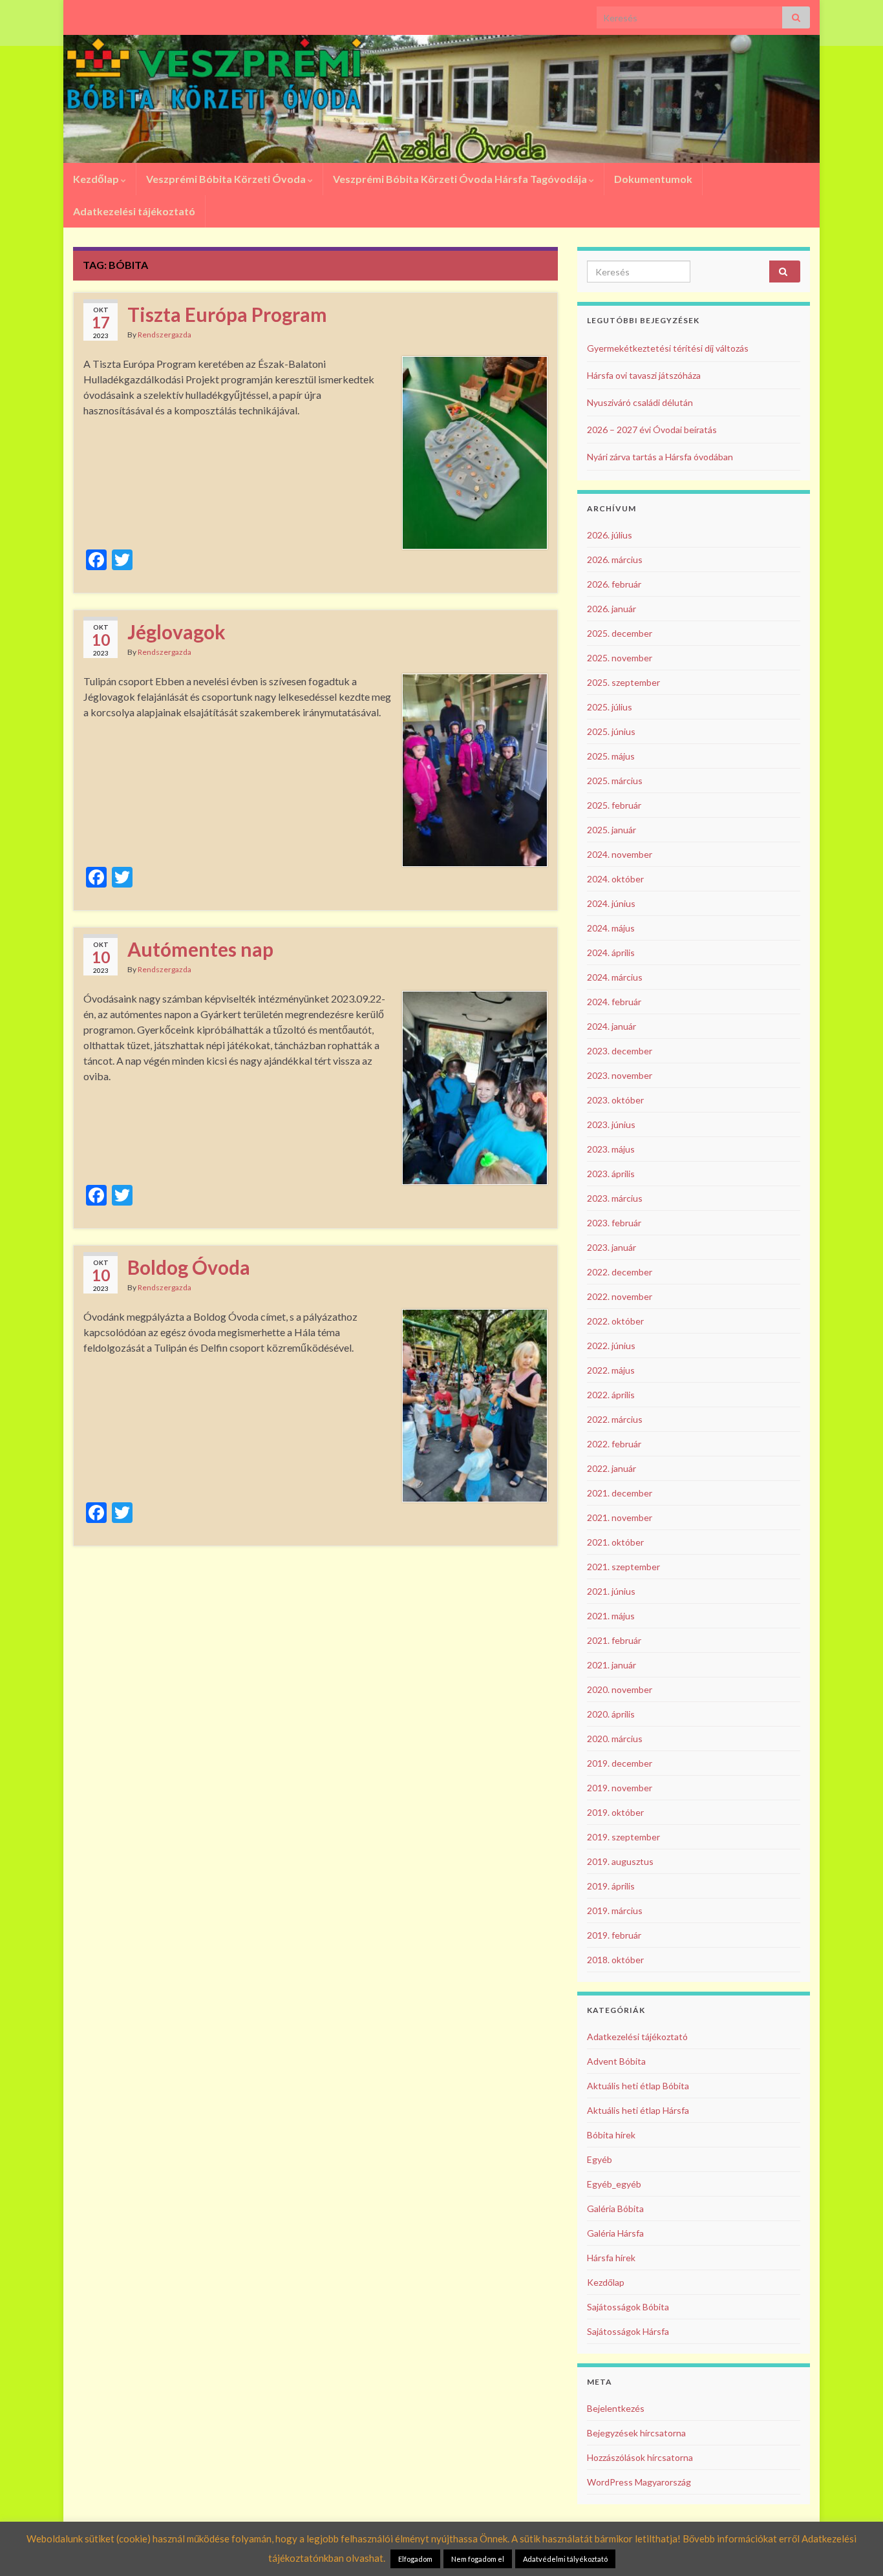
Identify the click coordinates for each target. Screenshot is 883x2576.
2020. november (620, 1689)
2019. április (611, 1886)
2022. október (615, 1321)
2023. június (611, 1124)
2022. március (615, 1419)
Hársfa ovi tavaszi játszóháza (644, 375)
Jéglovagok (176, 632)
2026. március (615, 559)
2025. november (620, 658)
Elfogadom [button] (415, 2559)
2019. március (615, 1911)
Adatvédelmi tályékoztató (565, 2559)
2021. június (611, 1591)
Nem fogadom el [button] (478, 2559)
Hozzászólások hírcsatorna (640, 2457)
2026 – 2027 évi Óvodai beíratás (652, 430)
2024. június (611, 903)
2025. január (612, 830)
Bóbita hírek (611, 2135)
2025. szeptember (623, 682)
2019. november (620, 1788)
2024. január (612, 1026)
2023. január (612, 1247)
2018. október (615, 1960)
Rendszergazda (165, 335)
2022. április (611, 1395)
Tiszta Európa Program (227, 314)
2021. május (611, 1616)
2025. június (611, 731)
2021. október (615, 1542)
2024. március (615, 977)
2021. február (614, 1640)
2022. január (612, 1468)
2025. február (614, 805)
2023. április (611, 1174)
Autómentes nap (200, 949)
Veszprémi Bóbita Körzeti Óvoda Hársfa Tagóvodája (461, 179)
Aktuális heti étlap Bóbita (638, 2086)
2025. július (610, 707)
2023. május (611, 1149)
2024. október (615, 879)
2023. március (615, 1198)
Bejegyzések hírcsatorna (636, 2433)
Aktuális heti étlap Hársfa (638, 2110)
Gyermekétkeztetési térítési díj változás (668, 348)
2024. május (611, 928)
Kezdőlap (97, 179)
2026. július (610, 535)
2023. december (620, 1051)
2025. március (615, 781)
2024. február (614, 1002)
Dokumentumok (653, 179)
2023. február (614, 1223)
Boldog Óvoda (189, 1267)
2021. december (620, 1493)
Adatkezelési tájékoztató (134, 211)
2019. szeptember (623, 1837)
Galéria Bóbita (615, 2209)
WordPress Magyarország (639, 2482)
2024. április (611, 953)
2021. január (612, 1665)
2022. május (611, 1370)
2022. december (620, 1272)
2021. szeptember (623, 1567)
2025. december (620, 633)
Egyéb (600, 2159)
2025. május (611, 756)
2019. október (615, 1812)
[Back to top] (854, 2547)
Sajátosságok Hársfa (628, 2331)
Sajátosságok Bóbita (628, 2307)
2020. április (611, 1714)
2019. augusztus (620, 1861)
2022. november (620, 1296)
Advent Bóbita (616, 2061)
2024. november (620, 854)
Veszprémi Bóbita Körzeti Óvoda (227, 179)
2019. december (620, 1763)
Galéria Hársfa (615, 2233)
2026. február (614, 584)
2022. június (611, 1346)
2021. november (620, 1517)
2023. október (615, 1100)
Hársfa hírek (611, 2258)
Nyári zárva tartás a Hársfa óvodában (660, 457)
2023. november (620, 1075)
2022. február (614, 1444)
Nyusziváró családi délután (640, 402)
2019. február (614, 1935)
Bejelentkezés (616, 2408)
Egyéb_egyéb (614, 2184)
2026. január (612, 609)
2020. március (615, 1739)
